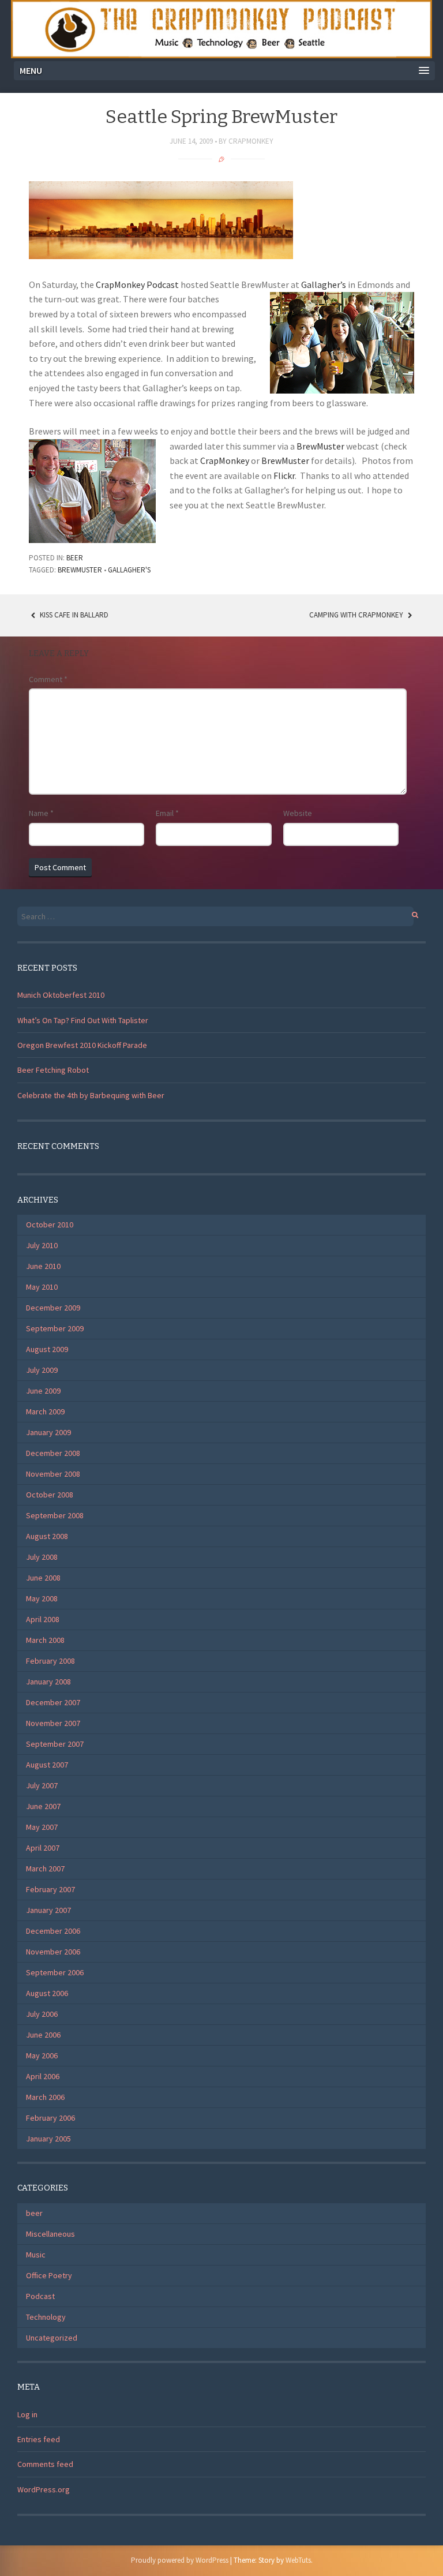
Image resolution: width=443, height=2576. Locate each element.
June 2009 (43, 1391)
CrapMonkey (251, 141)
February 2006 (50, 2118)
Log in (27, 2414)
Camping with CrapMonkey (357, 615)
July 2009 (42, 1370)
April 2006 (43, 2076)
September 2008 (55, 1515)
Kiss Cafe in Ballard (73, 615)
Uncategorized (52, 2338)
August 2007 (47, 1765)
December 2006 (53, 1931)
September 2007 (55, 1744)
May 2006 (42, 2055)
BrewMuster (320, 446)
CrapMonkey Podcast (137, 284)
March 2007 (45, 1869)
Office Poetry (49, 2275)
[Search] (409, 913)
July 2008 (42, 1557)
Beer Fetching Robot (53, 1070)
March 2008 (45, 1640)
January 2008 (48, 1682)
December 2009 (53, 1308)
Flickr (284, 475)
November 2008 (53, 1474)
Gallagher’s (324, 284)
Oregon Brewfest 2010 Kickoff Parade (82, 1045)
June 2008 (43, 1578)
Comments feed (45, 2464)
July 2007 (42, 1785)
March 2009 (45, 1411)
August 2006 (47, 1993)
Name (41, 813)
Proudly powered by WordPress (180, 2560)
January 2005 (48, 2139)
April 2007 (43, 1848)
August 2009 (47, 1349)
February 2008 (50, 1661)
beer (75, 558)
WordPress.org (44, 2489)
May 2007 (42, 1827)
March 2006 (45, 2097)
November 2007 (53, 1723)
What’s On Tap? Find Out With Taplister (83, 1020)
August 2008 (47, 1536)
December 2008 (53, 1453)
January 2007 (48, 1910)
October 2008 (50, 1495)
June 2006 (43, 2035)
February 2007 (50, 1889)
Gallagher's (129, 570)
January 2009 (48, 1432)
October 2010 (50, 1225)
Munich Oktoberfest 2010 (61, 995)
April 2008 (43, 1619)
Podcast (40, 2296)
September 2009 (55, 1328)
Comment (48, 679)
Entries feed (39, 2439)
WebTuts (298, 2560)
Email (167, 813)
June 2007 (43, 1806)
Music (36, 2255)
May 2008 (42, 1598)
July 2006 (42, 2014)
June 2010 (43, 1266)
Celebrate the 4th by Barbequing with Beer (91, 1095)
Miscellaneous (50, 2234)
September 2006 (55, 1972)
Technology (46, 2317)
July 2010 (42, 1245)
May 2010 (42, 1287)
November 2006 (53, 1952)
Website (298, 813)
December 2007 (53, 1702)
